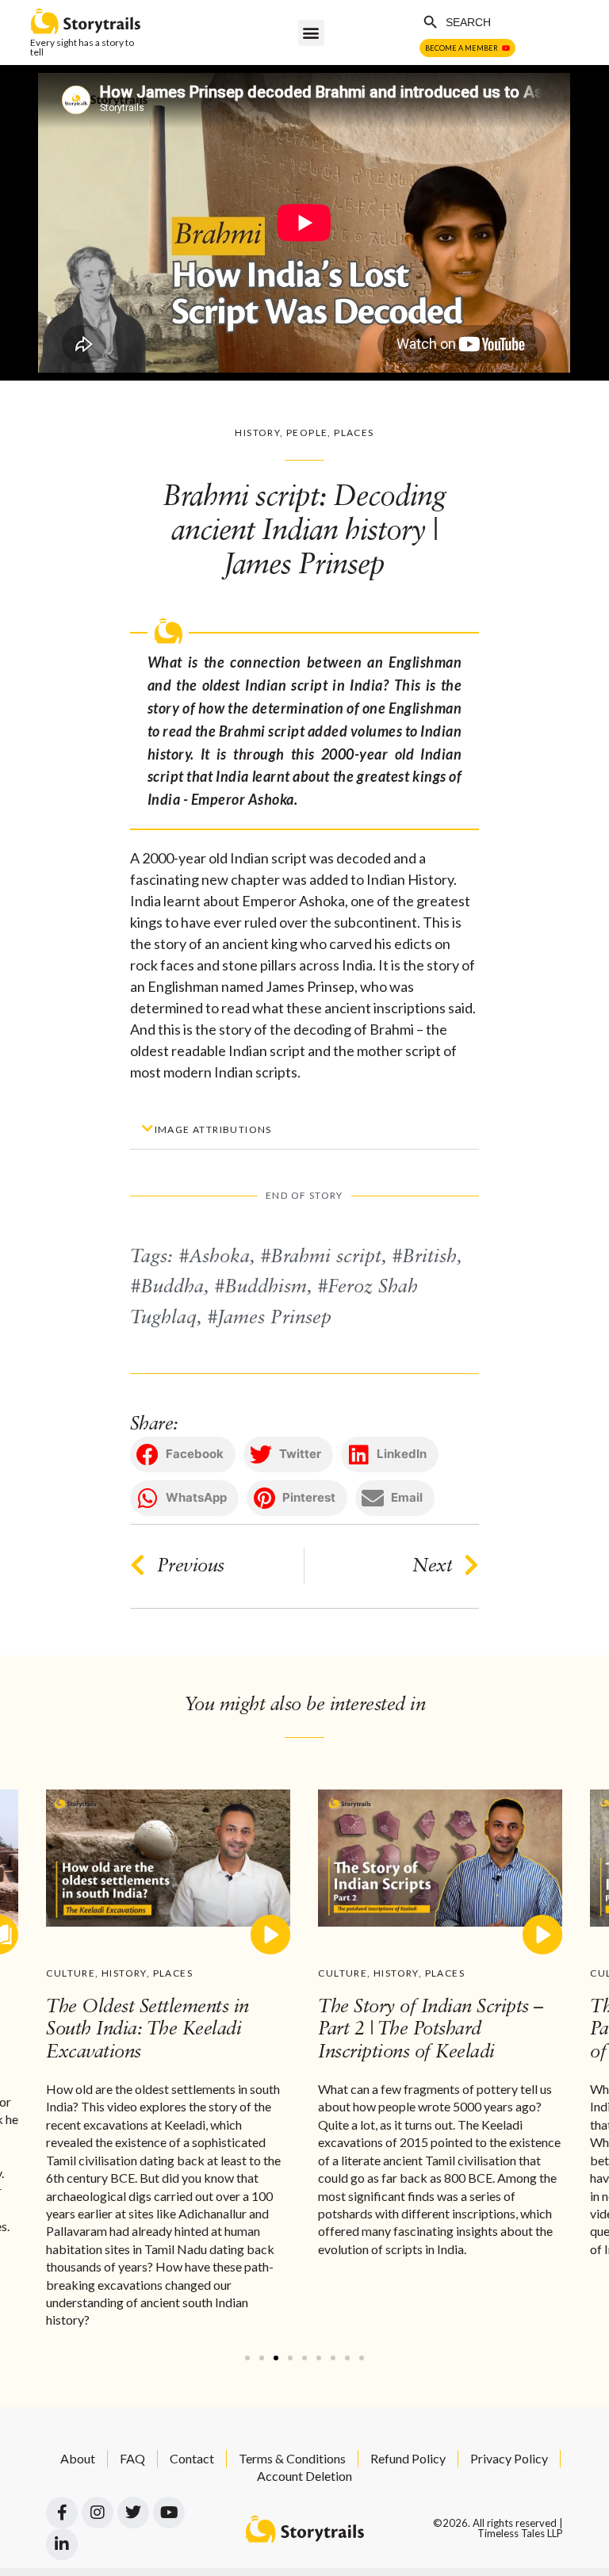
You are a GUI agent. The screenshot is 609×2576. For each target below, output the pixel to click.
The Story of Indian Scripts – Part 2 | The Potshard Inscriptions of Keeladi (431, 2031)
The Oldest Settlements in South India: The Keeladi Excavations (147, 2031)
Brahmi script (326, 1257)
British (429, 1257)
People (307, 433)
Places (354, 433)
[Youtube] (169, 2513)
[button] (311, 33)
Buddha (172, 1288)
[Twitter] (133, 2513)
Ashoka (219, 1257)
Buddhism (266, 1288)
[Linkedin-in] (62, 2544)
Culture (71, 1973)
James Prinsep (274, 1319)
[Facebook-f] (62, 2513)
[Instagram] (98, 2513)
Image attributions (213, 1129)
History (257, 433)
